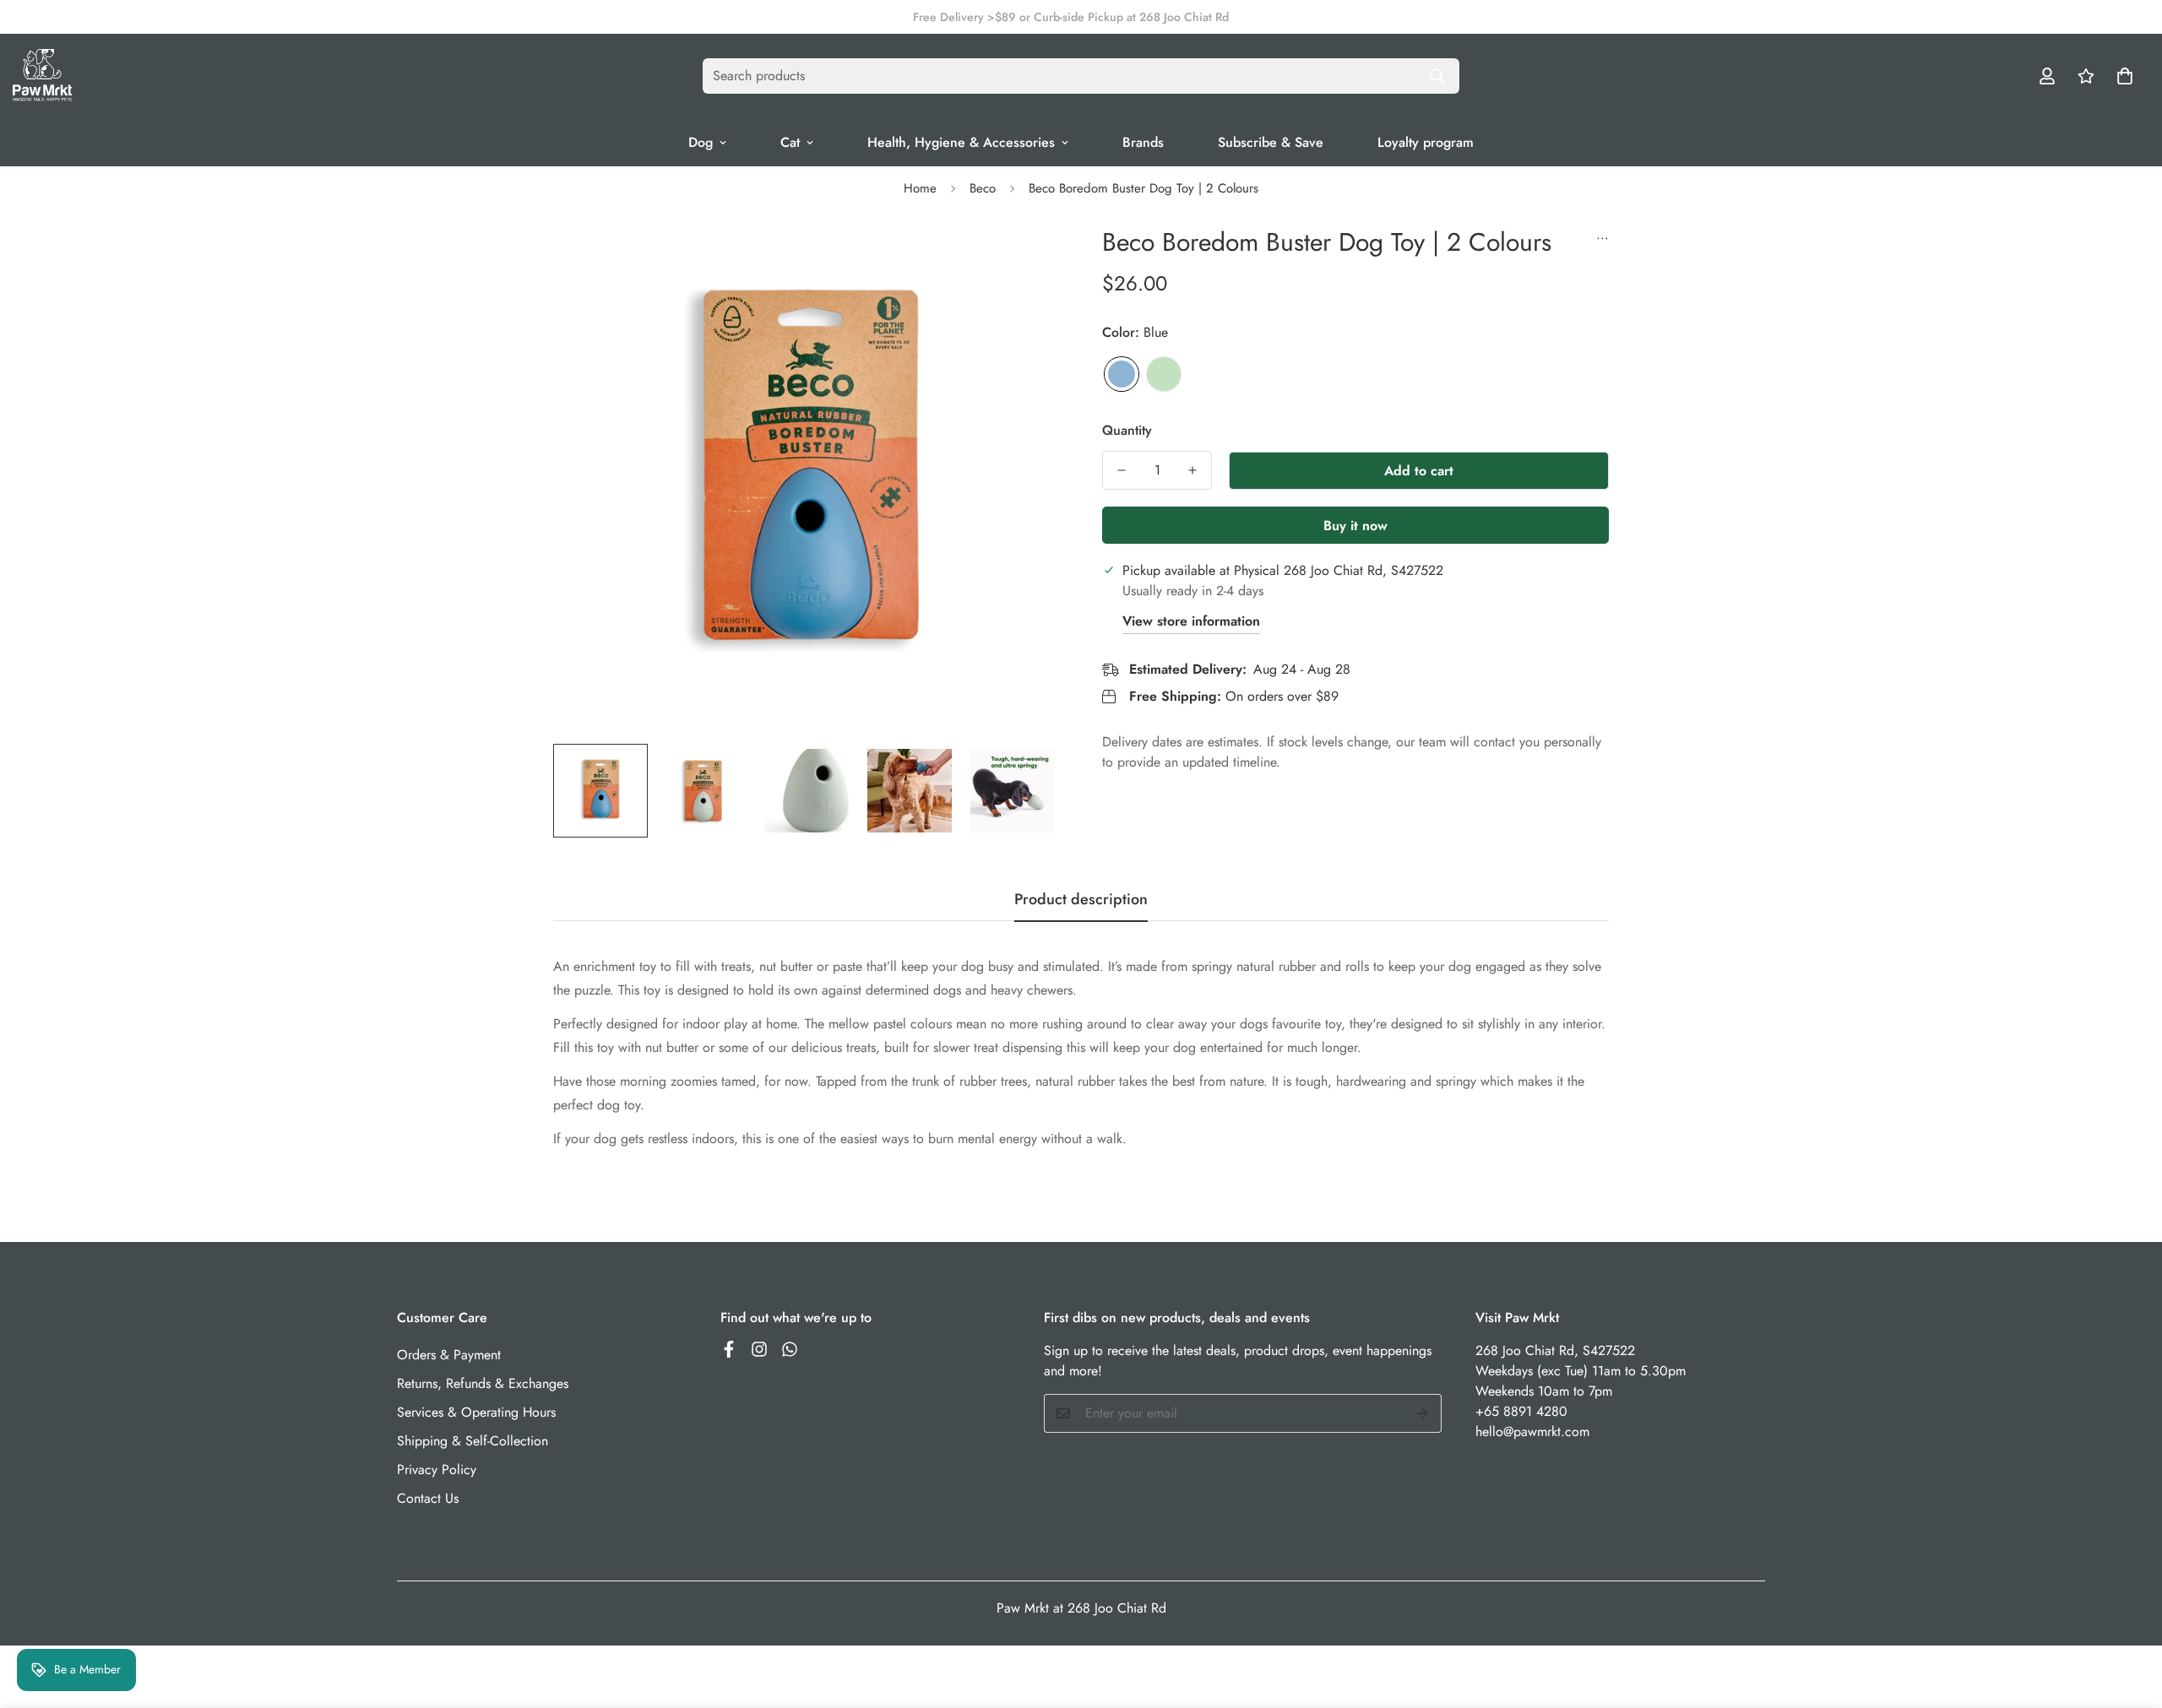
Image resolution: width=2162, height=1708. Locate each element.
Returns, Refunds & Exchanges (483, 1383)
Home (920, 188)
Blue (1122, 374)
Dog (701, 142)
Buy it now (1355, 526)
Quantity (1127, 430)
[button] (2125, 76)
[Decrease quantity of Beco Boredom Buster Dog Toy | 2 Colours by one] (1122, 470)
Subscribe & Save (1271, 142)
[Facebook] (729, 1349)
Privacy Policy (437, 1469)
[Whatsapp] (790, 1349)
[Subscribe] (1423, 1413)
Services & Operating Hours (476, 1412)
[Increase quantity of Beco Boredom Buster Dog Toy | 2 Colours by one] (1192, 470)
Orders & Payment (449, 1355)
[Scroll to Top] (2129, 1616)
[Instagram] (759, 1349)
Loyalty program (1426, 142)
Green (1164, 374)
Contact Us (428, 1498)
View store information (1191, 621)
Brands (1143, 142)
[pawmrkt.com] (42, 76)
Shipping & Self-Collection (473, 1441)
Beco (983, 188)
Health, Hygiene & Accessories (961, 142)
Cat (790, 142)
